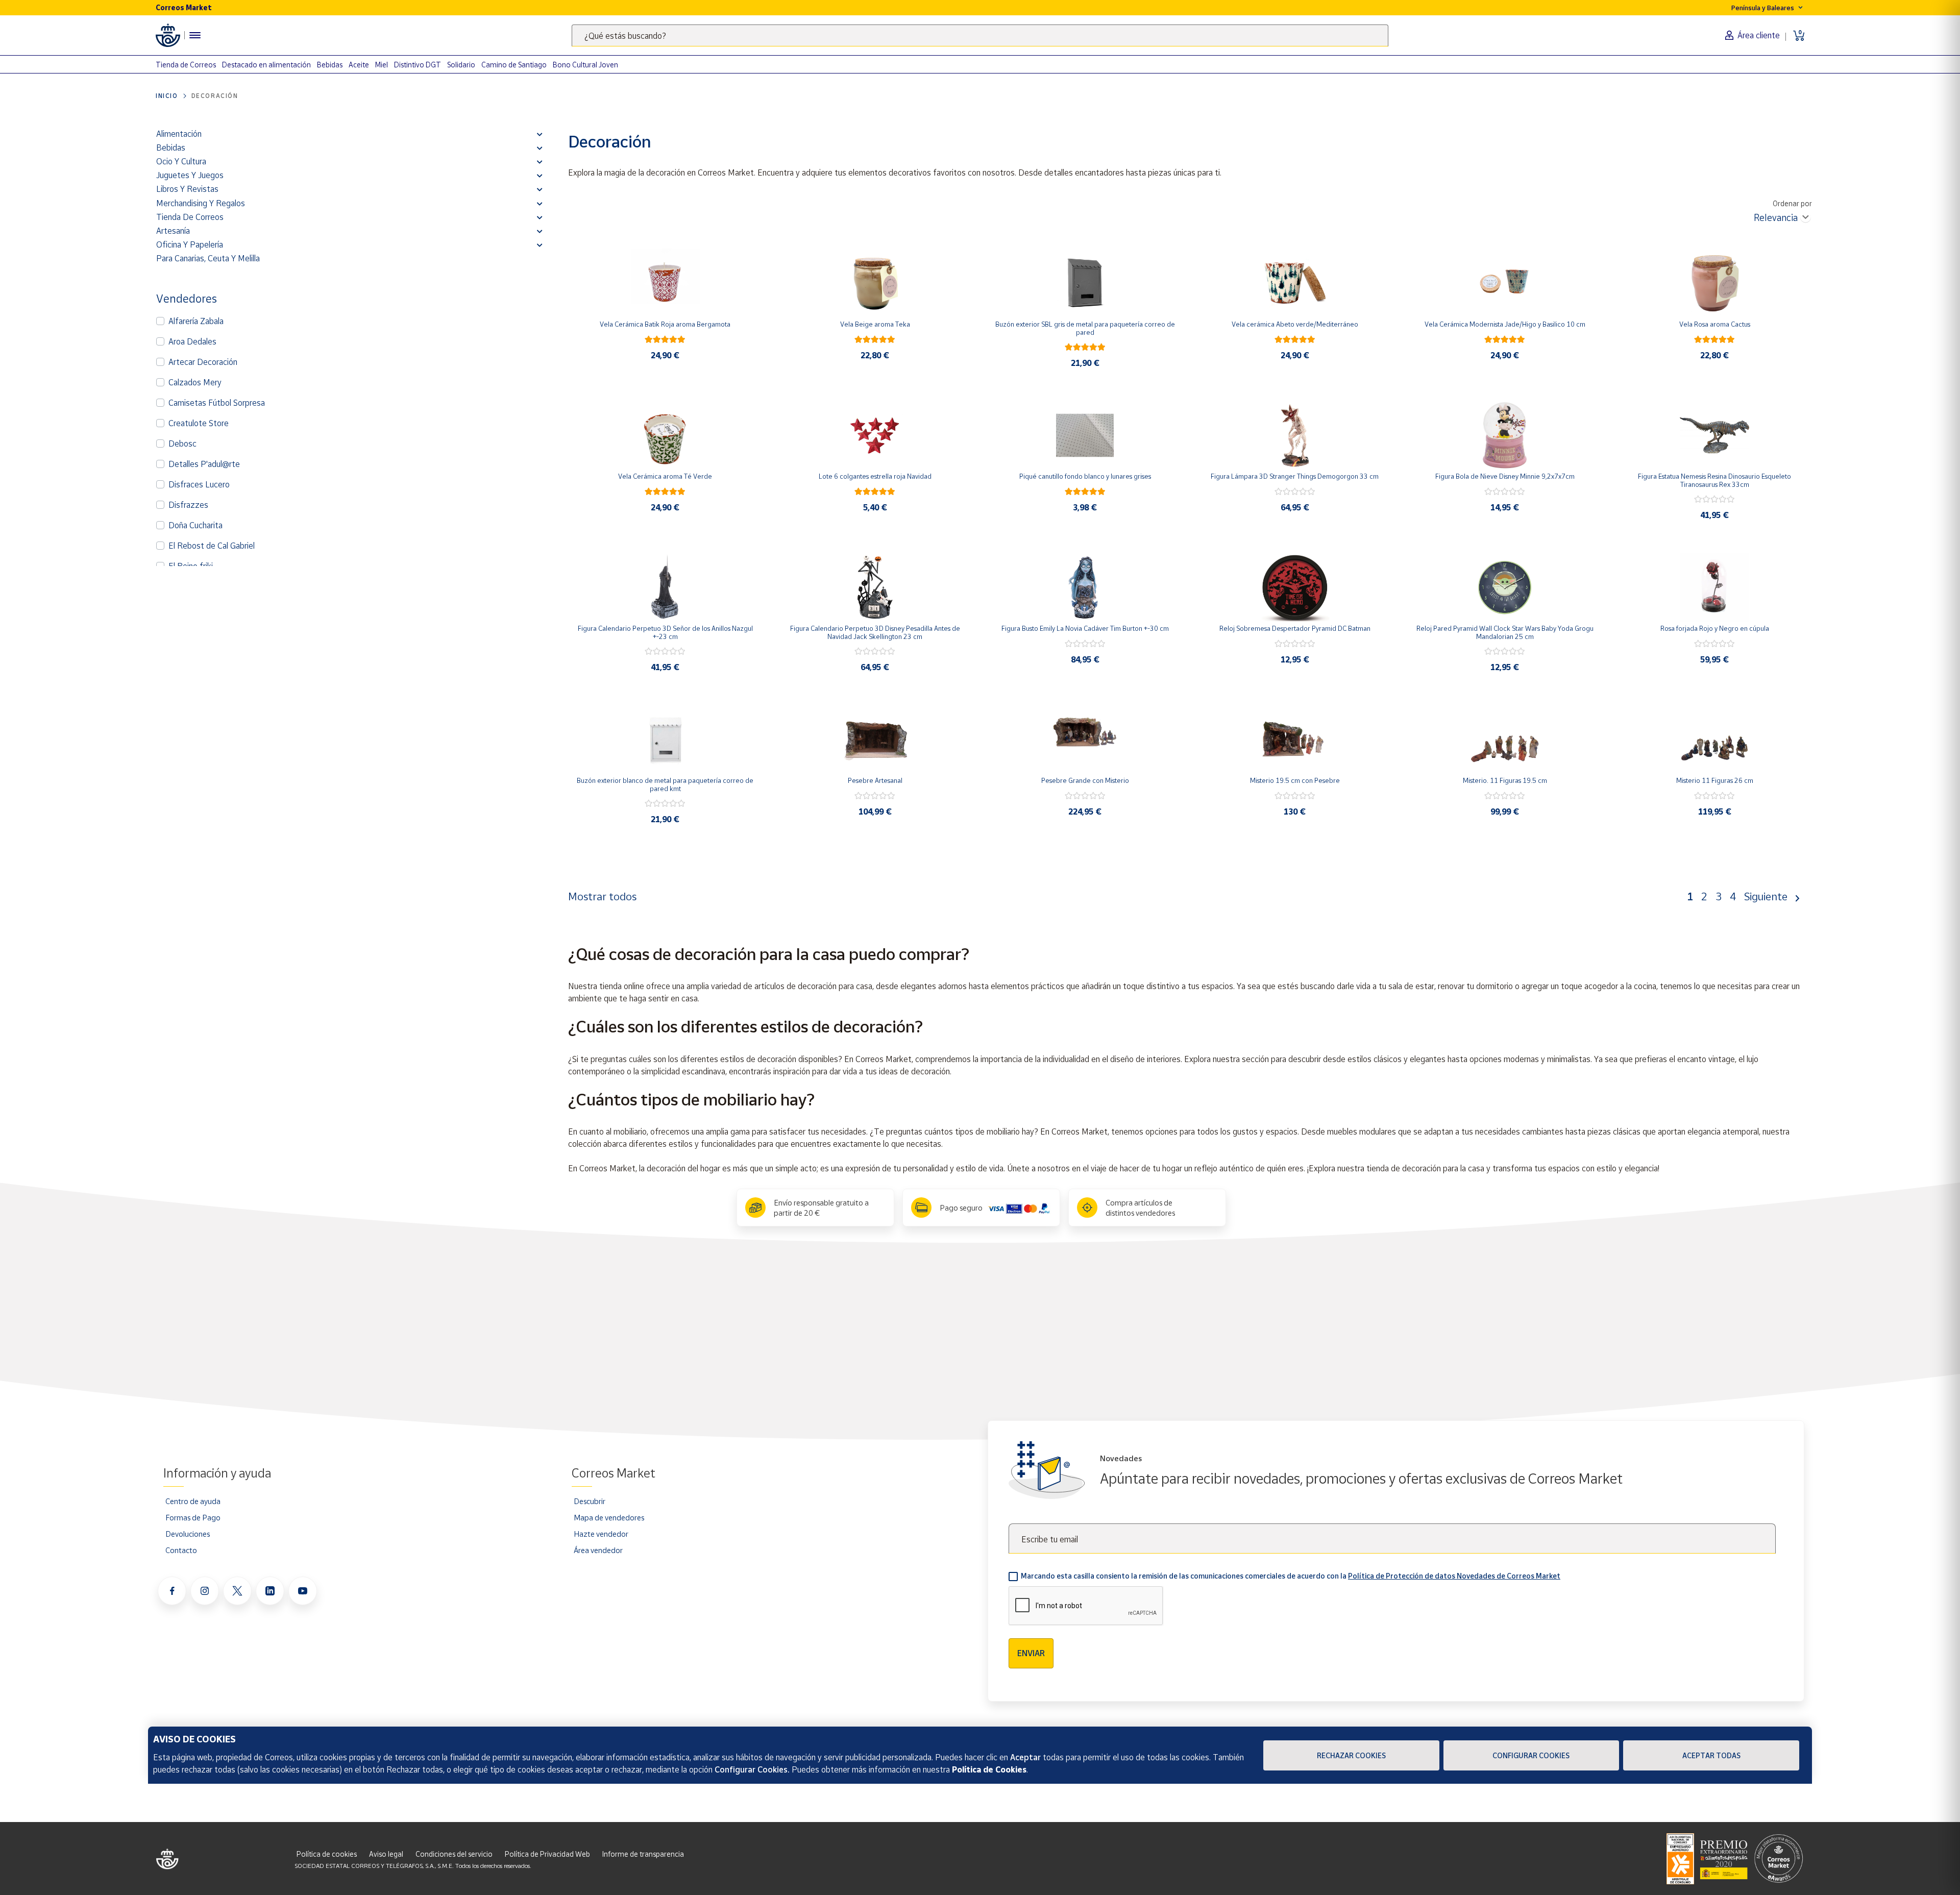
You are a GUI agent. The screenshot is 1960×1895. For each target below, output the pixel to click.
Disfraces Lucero (199, 484)
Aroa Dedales (192, 341)
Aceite (359, 65)
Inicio (167, 96)
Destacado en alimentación (266, 65)
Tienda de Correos (186, 65)
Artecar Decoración (203, 362)
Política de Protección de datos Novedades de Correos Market (1454, 1576)
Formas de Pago (193, 1517)
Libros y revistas (187, 189)
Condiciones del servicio (454, 1854)
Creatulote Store (199, 423)
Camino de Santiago (514, 65)
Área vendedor (598, 1550)
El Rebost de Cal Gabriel (212, 546)
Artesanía (173, 231)
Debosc (182, 444)
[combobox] (980, 35)
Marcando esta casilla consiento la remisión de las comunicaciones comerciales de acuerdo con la (1291, 1576)
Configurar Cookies (1531, 1755)
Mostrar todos (602, 896)
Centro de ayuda (193, 1501)
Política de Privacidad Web (547, 1854)
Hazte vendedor (601, 1534)
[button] (540, 134)
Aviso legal (386, 1854)
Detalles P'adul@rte (204, 464)
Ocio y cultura (181, 161)
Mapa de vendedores (609, 1517)
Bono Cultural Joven (585, 65)
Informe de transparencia (643, 1854)
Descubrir (590, 1501)
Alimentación (179, 134)
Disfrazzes (188, 505)
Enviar (1031, 1653)
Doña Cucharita (195, 525)
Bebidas (330, 65)
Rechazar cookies (1351, 1755)
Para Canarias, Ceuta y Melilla (208, 258)
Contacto (181, 1550)
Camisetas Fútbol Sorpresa (217, 403)
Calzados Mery (195, 382)
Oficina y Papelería (190, 244)
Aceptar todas (1711, 1755)
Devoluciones (188, 1534)
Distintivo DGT (418, 65)
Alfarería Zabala (196, 321)
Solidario (461, 65)
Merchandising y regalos (201, 203)
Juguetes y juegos (190, 175)
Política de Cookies (989, 1769)
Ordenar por (1792, 203)
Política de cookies (327, 1854)
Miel (382, 65)
